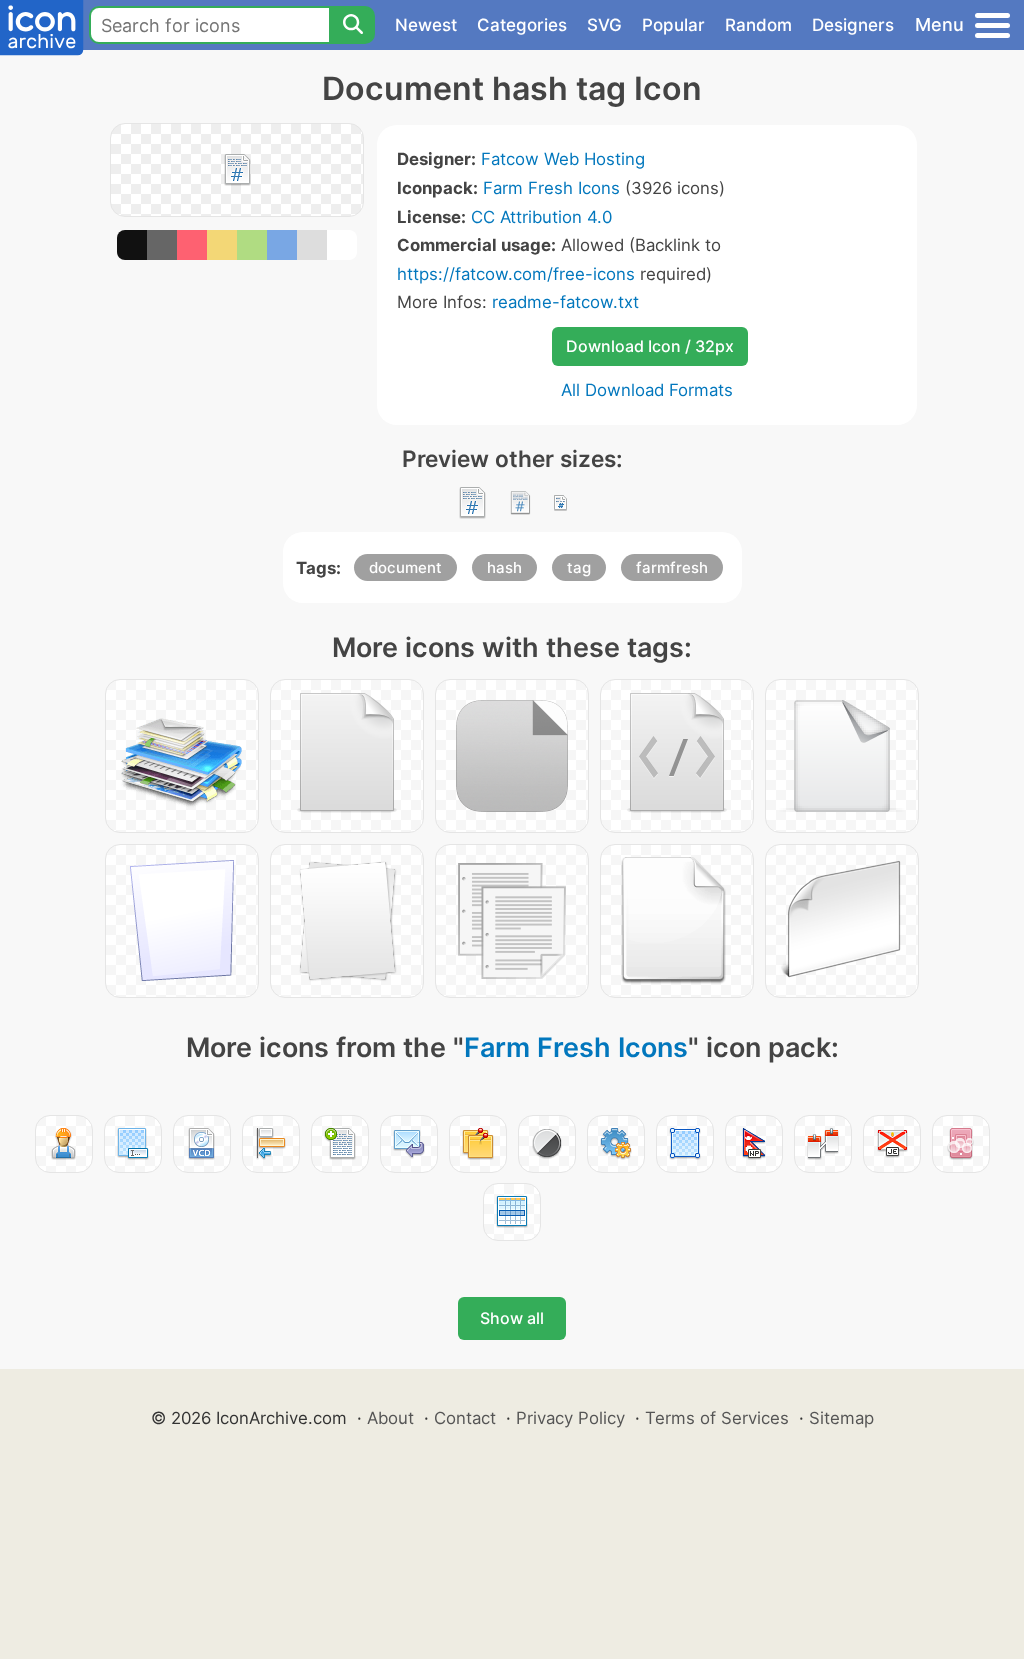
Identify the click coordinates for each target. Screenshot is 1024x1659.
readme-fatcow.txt (565, 302)
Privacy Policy (570, 1418)
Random (758, 25)
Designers (853, 25)
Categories (522, 25)
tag (579, 567)
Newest (426, 25)
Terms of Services (717, 1418)
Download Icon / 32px (650, 346)
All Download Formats (647, 390)
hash (504, 567)
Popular (673, 25)
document (405, 567)
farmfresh (672, 567)
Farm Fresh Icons (551, 188)
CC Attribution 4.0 (541, 217)
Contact (465, 1418)
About (390, 1418)
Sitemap (841, 1418)
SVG (604, 25)
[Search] (352, 25)
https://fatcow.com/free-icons (516, 274)
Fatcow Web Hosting (563, 159)
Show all (512, 1318)
